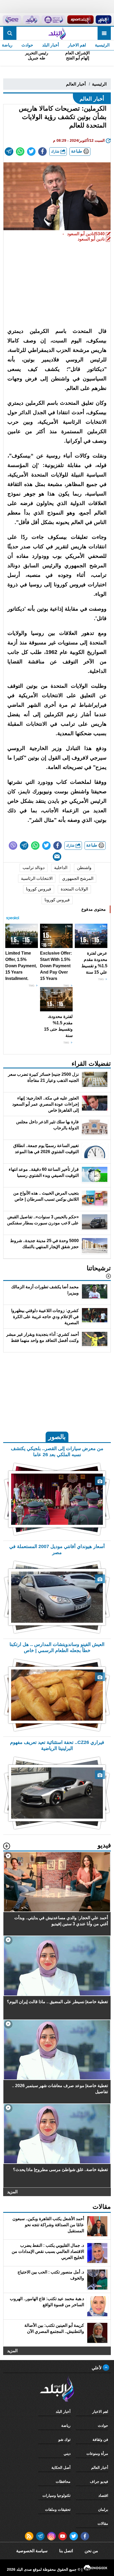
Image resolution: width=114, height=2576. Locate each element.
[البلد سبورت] (80, 20)
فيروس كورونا (39, 889)
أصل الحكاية (61, 2468)
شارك (56, 151)
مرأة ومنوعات (97, 2454)
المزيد (12, 2192)
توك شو (64, 2440)
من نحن (91, 2551)
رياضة (66, 2426)
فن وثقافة (100, 2440)
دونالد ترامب (34, 868)
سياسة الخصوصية (32, 2551)
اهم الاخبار (77, 45)
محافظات (63, 2481)
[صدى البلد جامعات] (53, 20)
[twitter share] (31, 152)
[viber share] (13, 846)
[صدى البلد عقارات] (31, 20)
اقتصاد (103, 2495)
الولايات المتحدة (74, 889)
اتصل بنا (66, 2551)
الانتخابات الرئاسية (37, 878)
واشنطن (84, 868)
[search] (10, 33)
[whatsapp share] (20, 152)
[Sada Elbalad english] (12, 20)
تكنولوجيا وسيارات (56, 2495)
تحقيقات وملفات (58, 2509)
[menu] (104, 33)
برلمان (103, 2509)
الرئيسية (102, 45)
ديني (67, 2454)
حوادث (27, 45)
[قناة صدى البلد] (103, 20)
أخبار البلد (51, 45)
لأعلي (97, 2368)
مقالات (103, 2523)
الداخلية (61, 868)
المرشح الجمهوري (78, 878)
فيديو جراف (99, 2481)
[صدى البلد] (57, 33)
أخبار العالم (76, 84)
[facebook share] (42, 152)
